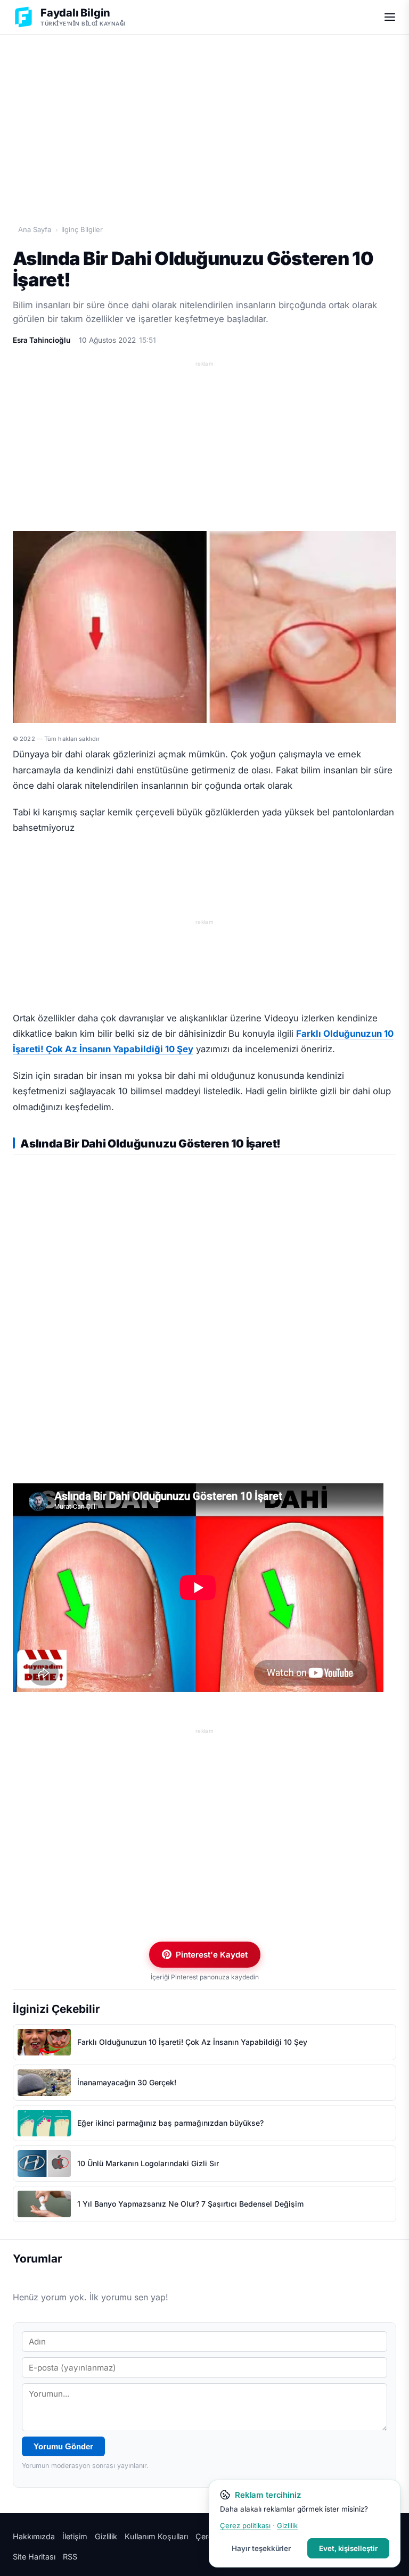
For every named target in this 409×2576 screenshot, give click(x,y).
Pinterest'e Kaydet (212, 1955)
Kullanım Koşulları (156, 2536)
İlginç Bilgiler (82, 229)
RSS (70, 2557)
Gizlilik (106, 2536)
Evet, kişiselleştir (348, 2548)
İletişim (75, 2536)
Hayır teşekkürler (261, 2548)
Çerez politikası (245, 2525)
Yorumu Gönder (63, 2446)
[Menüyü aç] (390, 17)
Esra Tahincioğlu (42, 340)
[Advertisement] (204, 118)
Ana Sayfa (35, 229)
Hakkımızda (34, 2536)
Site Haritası (34, 2557)
